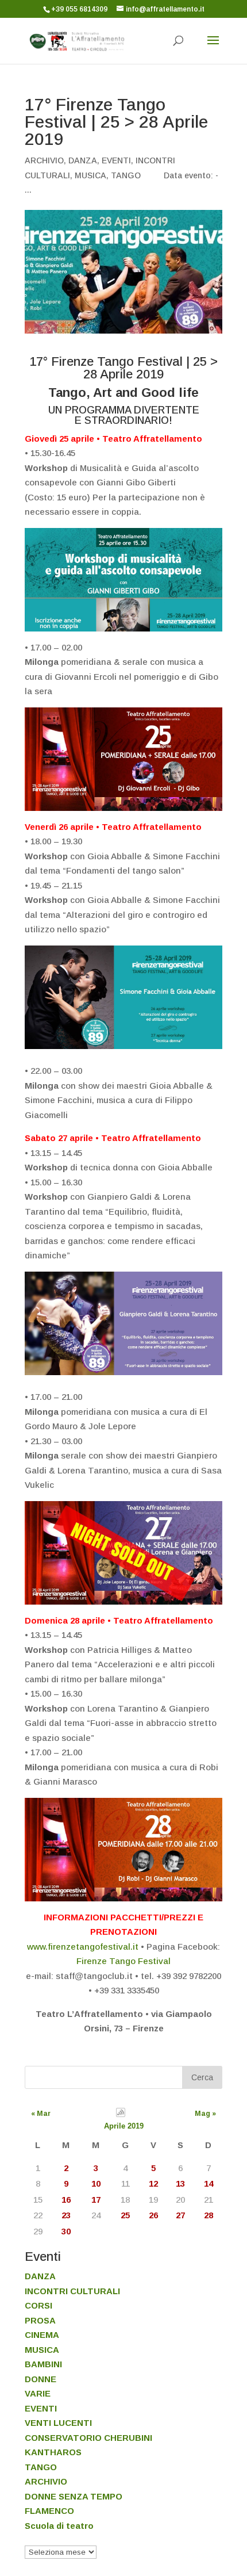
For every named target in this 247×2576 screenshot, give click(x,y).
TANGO (126, 175)
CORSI (38, 2305)
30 (66, 2231)
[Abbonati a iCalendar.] (121, 2114)
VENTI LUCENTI (58, 2423)
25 (125, 2215)
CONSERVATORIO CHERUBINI (88, 2438)
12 (153, 2183)
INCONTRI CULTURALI (72, 2291)
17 (96, 2200)
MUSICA (90, 175)
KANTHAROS (53, 2452)
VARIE (38, 2393)
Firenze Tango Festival (123, 1961)
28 (209, 2215)
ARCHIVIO (44, 160)
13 (180, 2183)
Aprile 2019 (124, 2126)
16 (66, 2200)
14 (209, 2183)
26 (153, 2215)
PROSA (40, 2320)
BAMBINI (43, 2364)
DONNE (40, 2379)
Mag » (205, 2114)
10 (96, 2183)
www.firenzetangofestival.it (83, 1947)
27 (180, 2215)
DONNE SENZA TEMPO (74, 2496)
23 (66, 2215)
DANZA (83, 160)
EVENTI (116, 160)
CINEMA (42, 2335)
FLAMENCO (49, 2511)
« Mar (41, 2114)
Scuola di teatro (59, 2526)
